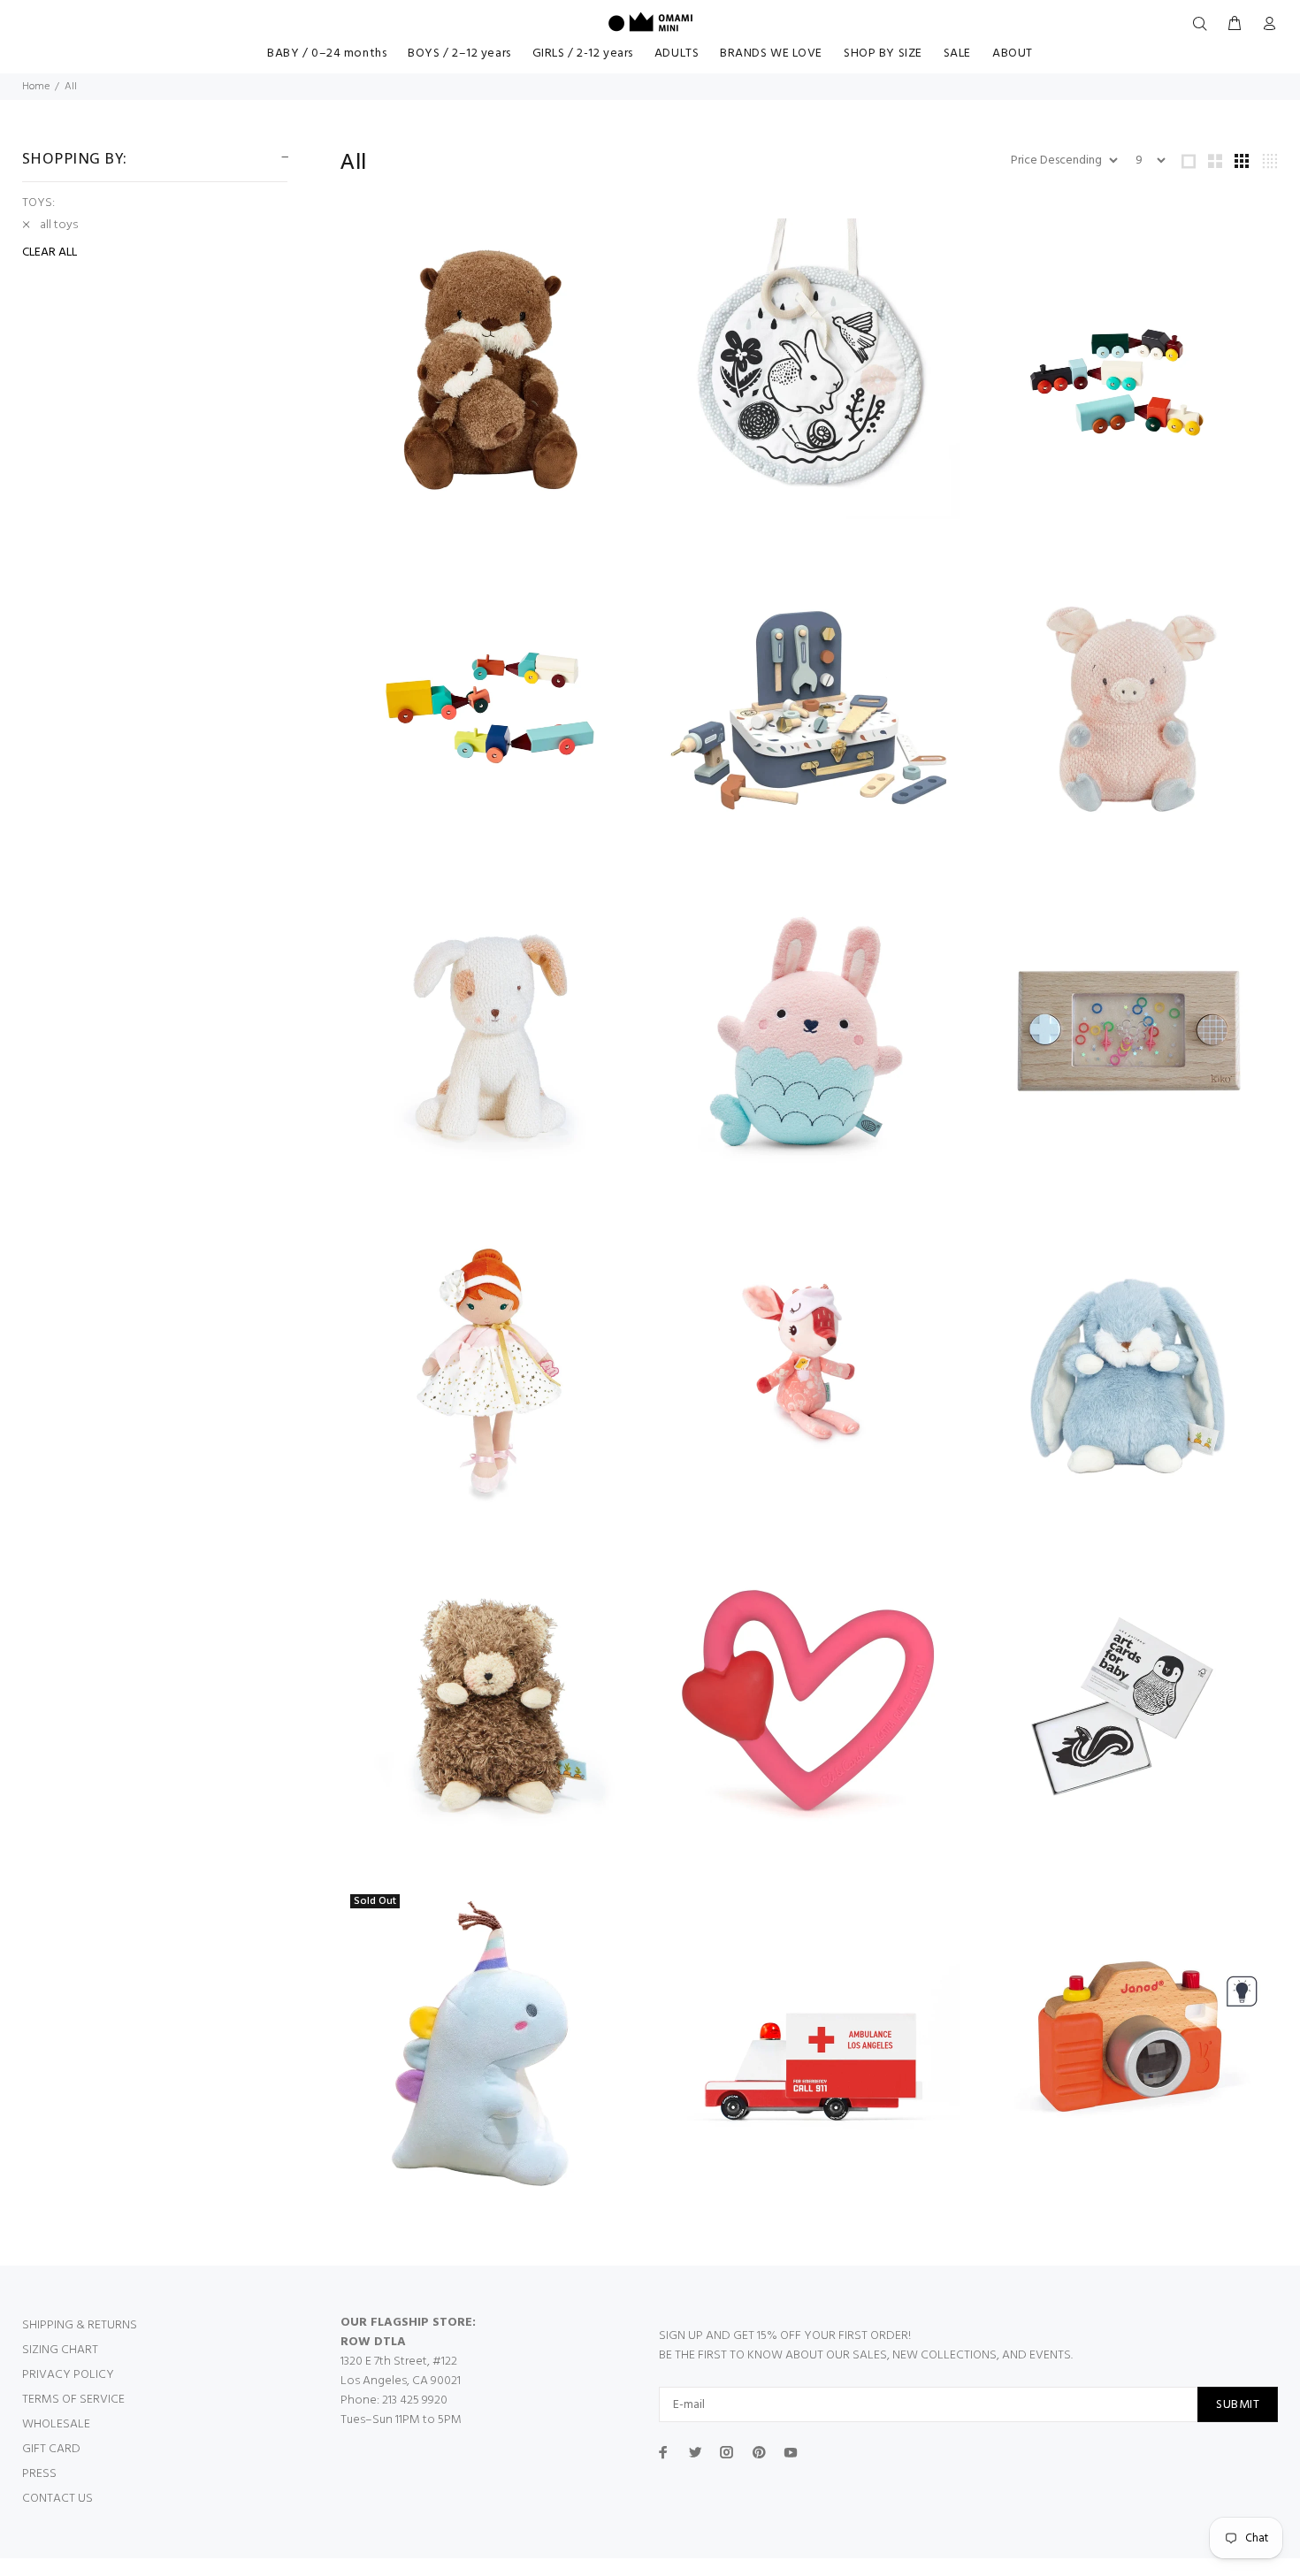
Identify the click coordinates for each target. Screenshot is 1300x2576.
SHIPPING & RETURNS (80, 2325)
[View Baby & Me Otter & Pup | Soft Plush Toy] (491, 369)
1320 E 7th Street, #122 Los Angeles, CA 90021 (401, 2371)
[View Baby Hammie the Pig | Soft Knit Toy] (1128, 703)
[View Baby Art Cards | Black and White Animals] (1128, 1706)
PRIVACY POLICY (68, 2375)
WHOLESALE (56, 2424)
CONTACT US (57, 2499)
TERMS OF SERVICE (73, 2400)
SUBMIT (1238, 2405)
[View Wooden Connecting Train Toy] (1128, 369)
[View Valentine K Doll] (491, 1372)
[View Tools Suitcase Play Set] (809, 703)
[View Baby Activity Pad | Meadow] (809, 369)
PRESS (39, 2474)
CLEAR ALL (50, 253)
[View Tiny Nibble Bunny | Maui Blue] (1128, 1372)
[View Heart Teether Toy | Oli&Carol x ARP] (809, 1706)
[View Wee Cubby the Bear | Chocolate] (491, 1706)
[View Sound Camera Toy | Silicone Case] (1128, 2040)
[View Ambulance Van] (809, 2040)
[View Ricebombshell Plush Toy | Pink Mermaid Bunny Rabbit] (809, 1037)
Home (36, 87)
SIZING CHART (60, 2350)
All (71, 87)
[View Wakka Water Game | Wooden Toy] (1128, 1037)
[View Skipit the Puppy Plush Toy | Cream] (491, 1037)
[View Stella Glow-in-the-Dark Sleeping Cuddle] (809, 1372)
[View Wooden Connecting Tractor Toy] (491, 703)
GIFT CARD (51, 2449)
